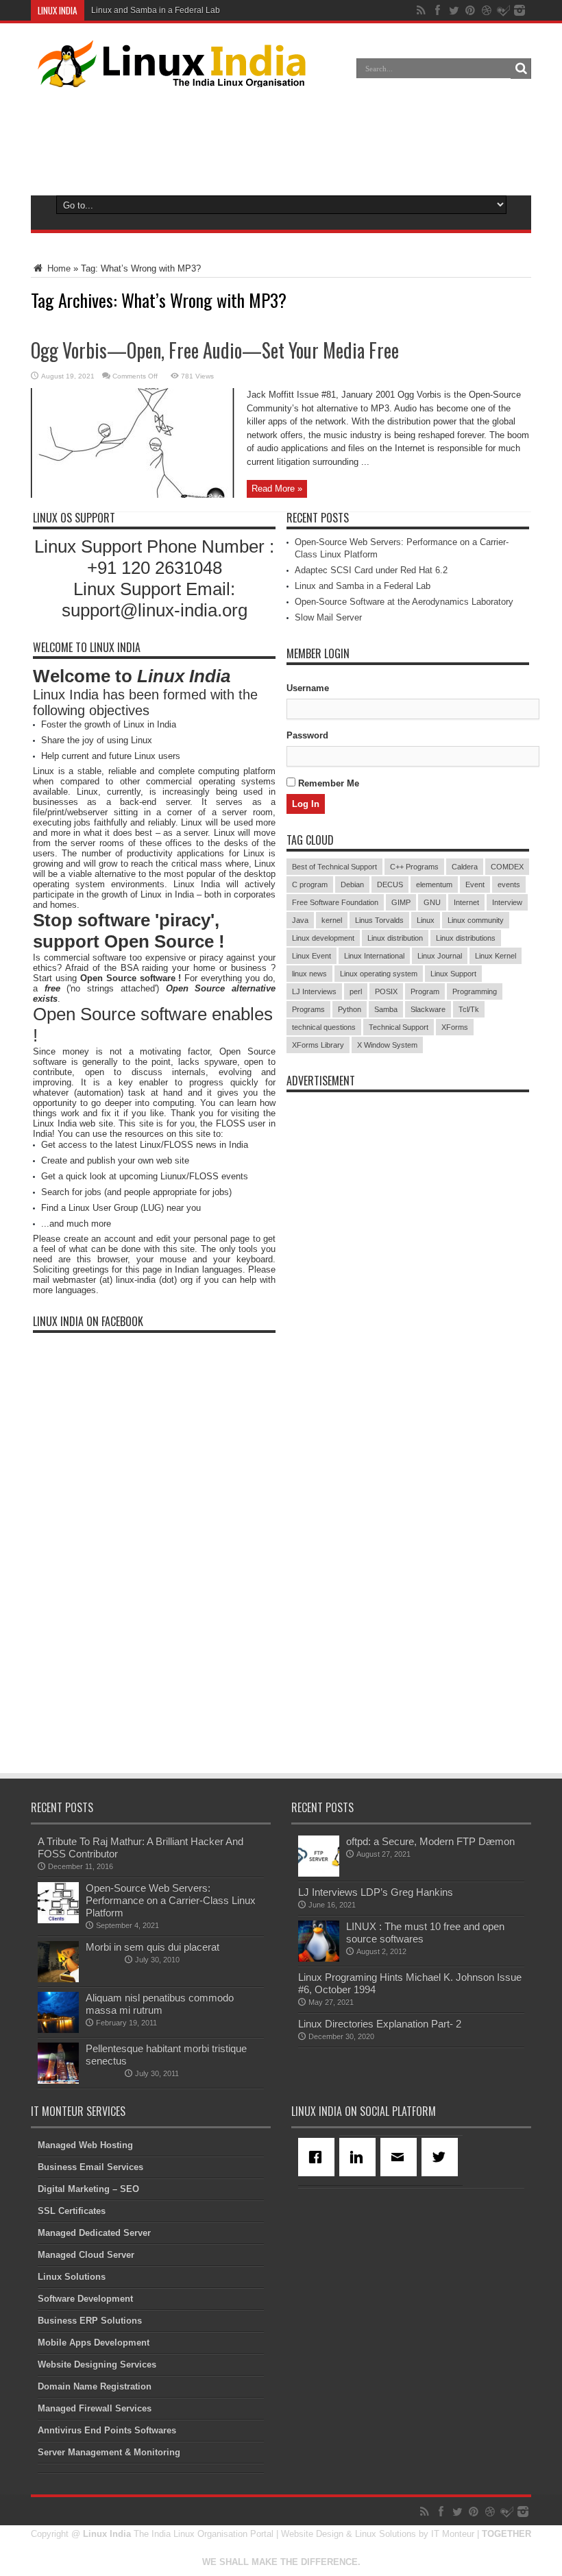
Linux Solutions (72, 2277)
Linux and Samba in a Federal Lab (156, 10)
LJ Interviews (314, 991)
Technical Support (399, 1027)
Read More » (277, 489)
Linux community (476, 920)
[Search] (521, 69)
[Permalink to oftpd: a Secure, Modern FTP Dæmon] (319, 1874)
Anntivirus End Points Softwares (107, 2430)
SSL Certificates (72, 2211)
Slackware (428, 1009)
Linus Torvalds (379, 920)
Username (308, 688)
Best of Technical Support (334, 867)
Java (300, 920)
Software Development (85, 2299)
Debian (352, 884)
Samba (386, 1009)
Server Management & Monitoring (109, 2452)
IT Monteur (453, 2534)
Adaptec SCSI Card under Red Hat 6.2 (371, 570)
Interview (507, 902)
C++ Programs (414, 867)
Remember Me (327, 783)
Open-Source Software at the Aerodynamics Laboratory (404, 602)
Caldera (465, 867)
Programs (308, 1009)
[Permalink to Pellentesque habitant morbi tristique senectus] (58, 2081)
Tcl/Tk (469, 1009)
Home (58, 268)
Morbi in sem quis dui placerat (152, 1947)
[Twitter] (442, 2157)
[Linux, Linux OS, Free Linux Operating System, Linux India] (169, 77)
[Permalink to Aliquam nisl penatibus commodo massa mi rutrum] (58, 2030)
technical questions (324, 1027)
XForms (455, 1027)
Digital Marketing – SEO (88, 2189)
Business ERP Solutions (90, 2321)
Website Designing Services (97, 2364)
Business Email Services (90, 2167)
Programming (475, 991)
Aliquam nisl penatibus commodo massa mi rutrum (160, 2004)
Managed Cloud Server (86, 2255)
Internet (466, 902)
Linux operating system (379, 974)
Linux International (374, 956)
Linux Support (453, 974)
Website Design (312, 2534)
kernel (332, 920)
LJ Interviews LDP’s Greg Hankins (376, 1892)
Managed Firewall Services (95, 2408)
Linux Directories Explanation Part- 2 (380, 2024)
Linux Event (311, 956)
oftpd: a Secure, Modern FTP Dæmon (430, 1841)
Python (350, 1009)
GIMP (401, 902)
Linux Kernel (496, 956)
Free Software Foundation (335, 902)
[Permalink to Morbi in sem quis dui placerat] (58, 1979)
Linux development (323, 938)
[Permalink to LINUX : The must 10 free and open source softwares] (319, 1959)
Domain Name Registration (95, 2386)
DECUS (390, 884)
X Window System (387, 1045)
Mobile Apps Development (94, 2343)
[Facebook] (319, 2157)
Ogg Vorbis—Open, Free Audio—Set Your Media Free (215, 350)
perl (356, 991)
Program (425, 991)
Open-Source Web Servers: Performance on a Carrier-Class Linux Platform (171, 1900)
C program (310, 884)
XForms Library (318, 1045)
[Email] (401, 2157)
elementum (434, 884)
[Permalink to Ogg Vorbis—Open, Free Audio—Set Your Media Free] (134, 495)
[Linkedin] (360, 2157)
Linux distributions (466, 938)
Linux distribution (395, 938)
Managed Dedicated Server (94, 2233)
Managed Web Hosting (85, 2145)
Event (475, 884)
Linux (426, 920)
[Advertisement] (281, 139)
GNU (432, 902)
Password (307, 735)
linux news (309, 974)
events (509, 884)
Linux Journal (440, 956)
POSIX (386, 991)
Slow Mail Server (328, 617)
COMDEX (507, 867)
